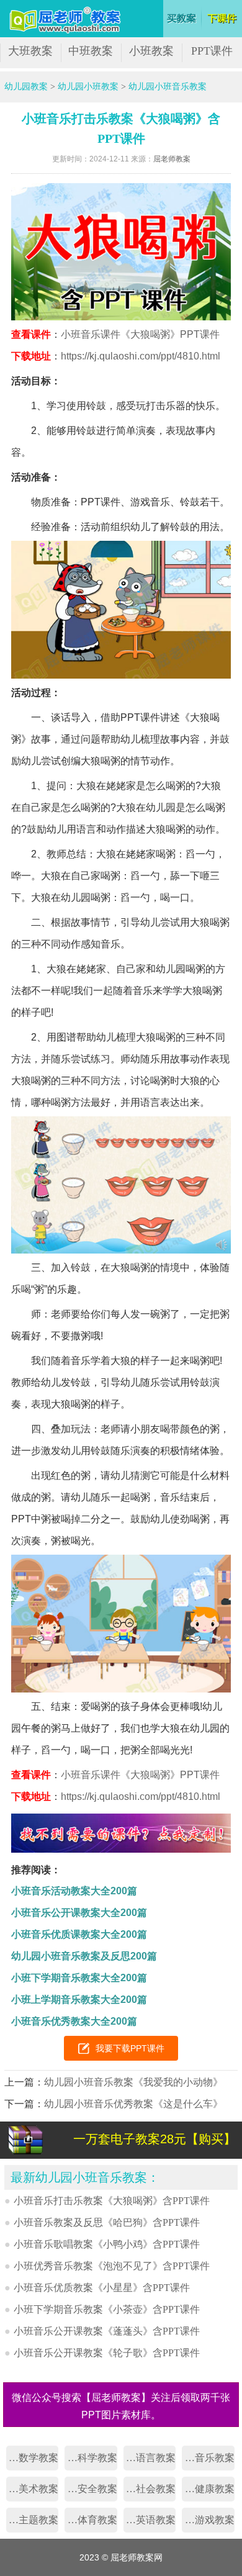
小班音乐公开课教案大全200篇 (79, 1913)
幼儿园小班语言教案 (150, 2458)
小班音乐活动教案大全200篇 (74, 1891)
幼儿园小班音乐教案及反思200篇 (84, 1956)
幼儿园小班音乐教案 (168, 87)
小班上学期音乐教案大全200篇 (79, 2000)
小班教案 (151, 51)
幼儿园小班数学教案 (32, 2458)
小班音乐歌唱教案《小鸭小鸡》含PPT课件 (107, 2244)
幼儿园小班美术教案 (32, 2489)
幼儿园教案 (26, 87)
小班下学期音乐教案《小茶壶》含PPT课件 (107, 2309)
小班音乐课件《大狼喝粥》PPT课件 (140, 334)
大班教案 (30, 51)
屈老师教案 (172, 159)
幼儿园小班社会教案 (150, 2489)
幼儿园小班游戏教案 (208, 2520)
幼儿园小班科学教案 (91, 2458)
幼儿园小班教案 (88, 87)
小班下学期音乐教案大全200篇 (79, 1978)
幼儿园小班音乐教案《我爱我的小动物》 (133, 2082)
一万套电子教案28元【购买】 (155, 2139)
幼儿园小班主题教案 (32, 2520)
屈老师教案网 (67, 20)
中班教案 (91, 51)
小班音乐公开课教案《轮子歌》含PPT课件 (107, 2353)
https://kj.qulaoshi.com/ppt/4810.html (141, 356)
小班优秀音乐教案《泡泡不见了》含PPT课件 (112, 2266)
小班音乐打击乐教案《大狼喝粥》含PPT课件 (112, 2201)
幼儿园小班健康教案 (208, 2489)
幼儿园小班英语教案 (150, 2520)
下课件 (223, 19)
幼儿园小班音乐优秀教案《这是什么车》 (133, 2104)
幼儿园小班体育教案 (91, 2520)
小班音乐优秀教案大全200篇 (74, 2021)
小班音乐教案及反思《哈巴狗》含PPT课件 (107, 2222)
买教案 (182, 19)
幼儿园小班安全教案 (91, 2489)
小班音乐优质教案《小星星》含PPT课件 (102, 2288)
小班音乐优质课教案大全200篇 (79, 1934)
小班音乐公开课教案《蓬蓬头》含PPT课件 (107, 2331)
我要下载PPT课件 (130, 2048)
